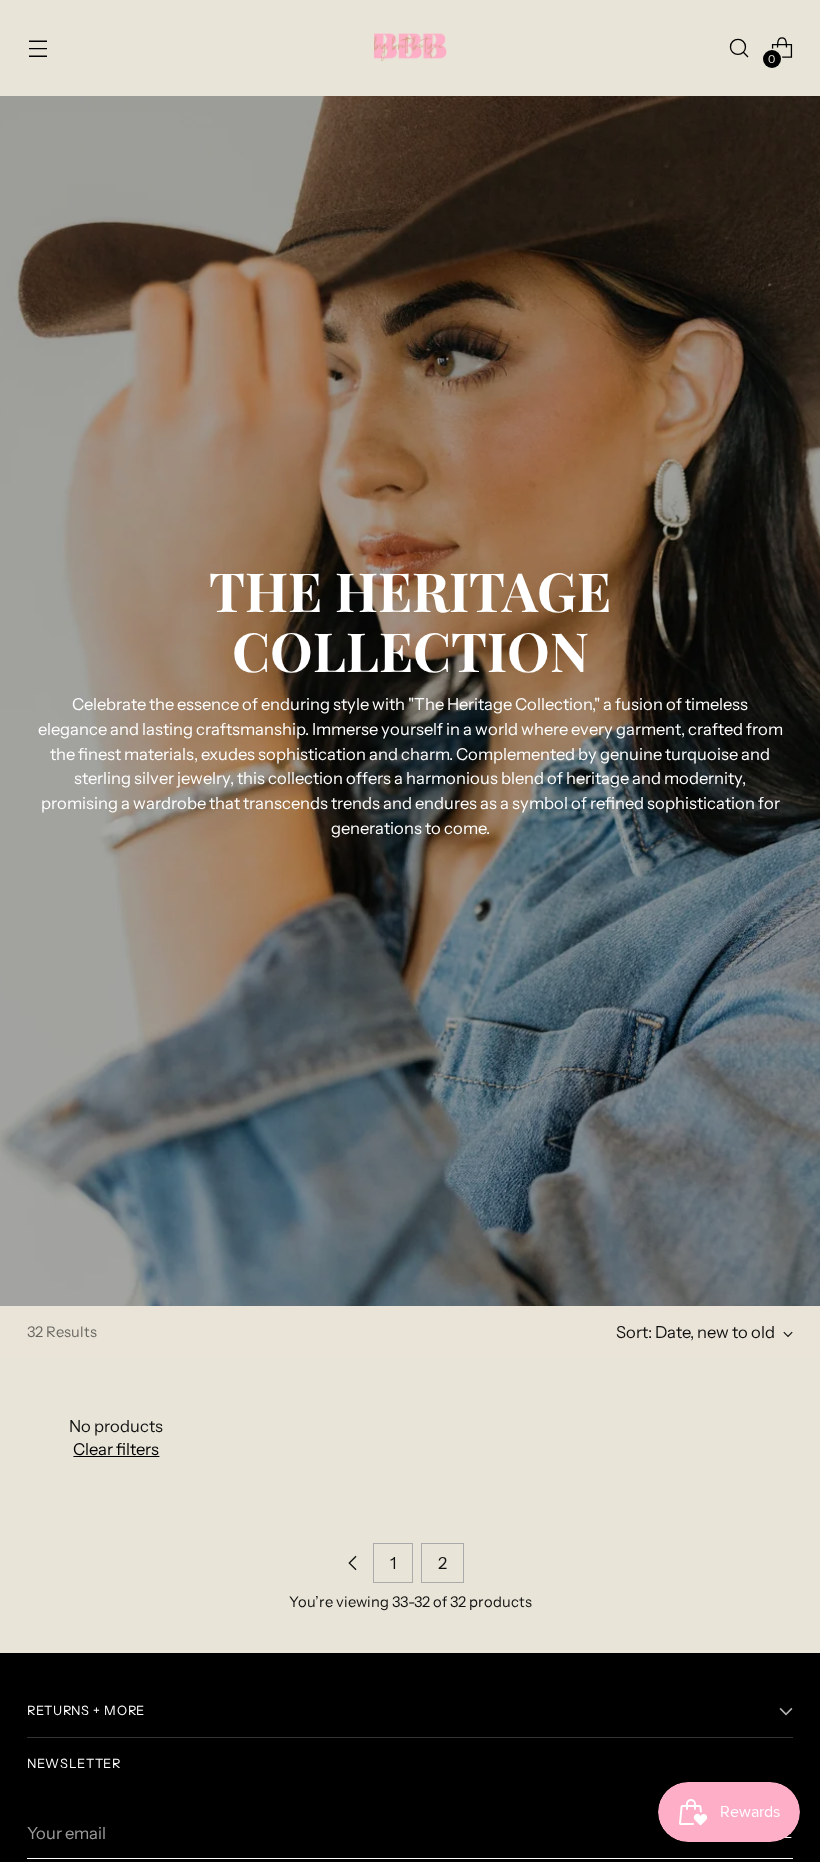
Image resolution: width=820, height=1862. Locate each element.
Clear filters (116, 1449)
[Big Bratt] (410, 48)
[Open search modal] (739, 48)
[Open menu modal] (37, 48)
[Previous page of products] (353, 1563)
